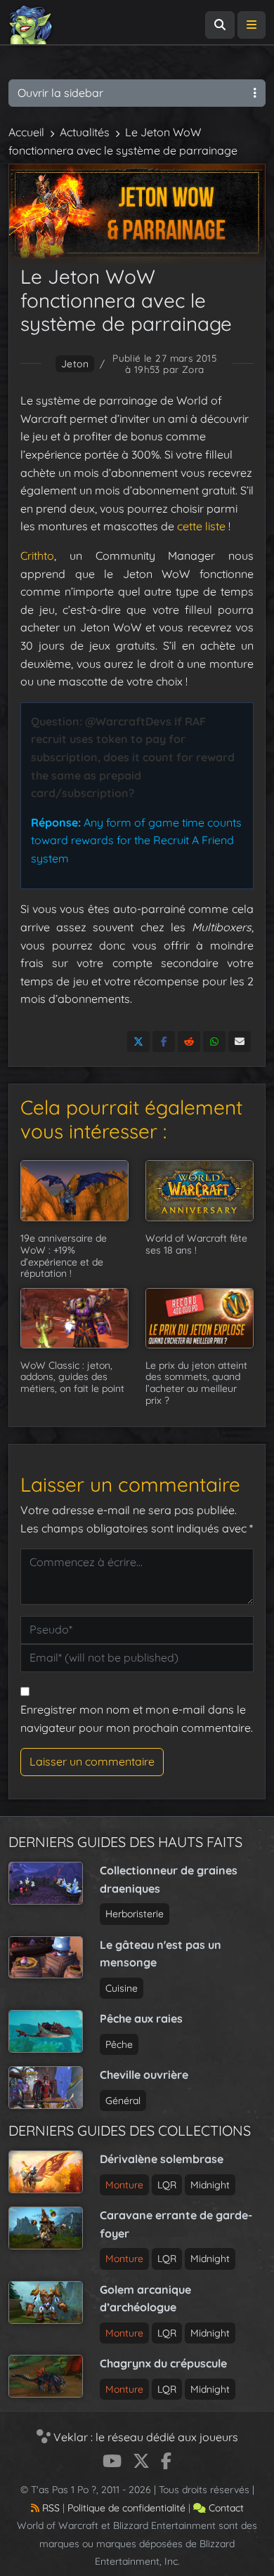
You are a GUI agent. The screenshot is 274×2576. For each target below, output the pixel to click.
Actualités (85, 132)
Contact (225, 2508)
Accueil (26, 132)
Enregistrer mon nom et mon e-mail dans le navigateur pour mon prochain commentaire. (137, 1719)
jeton (75, 364)
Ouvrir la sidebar (60, 93)
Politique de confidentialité (126, 2508)
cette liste (201, 526)
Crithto (37, 556)
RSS (50, 2508)
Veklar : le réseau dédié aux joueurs (144, 2437)
